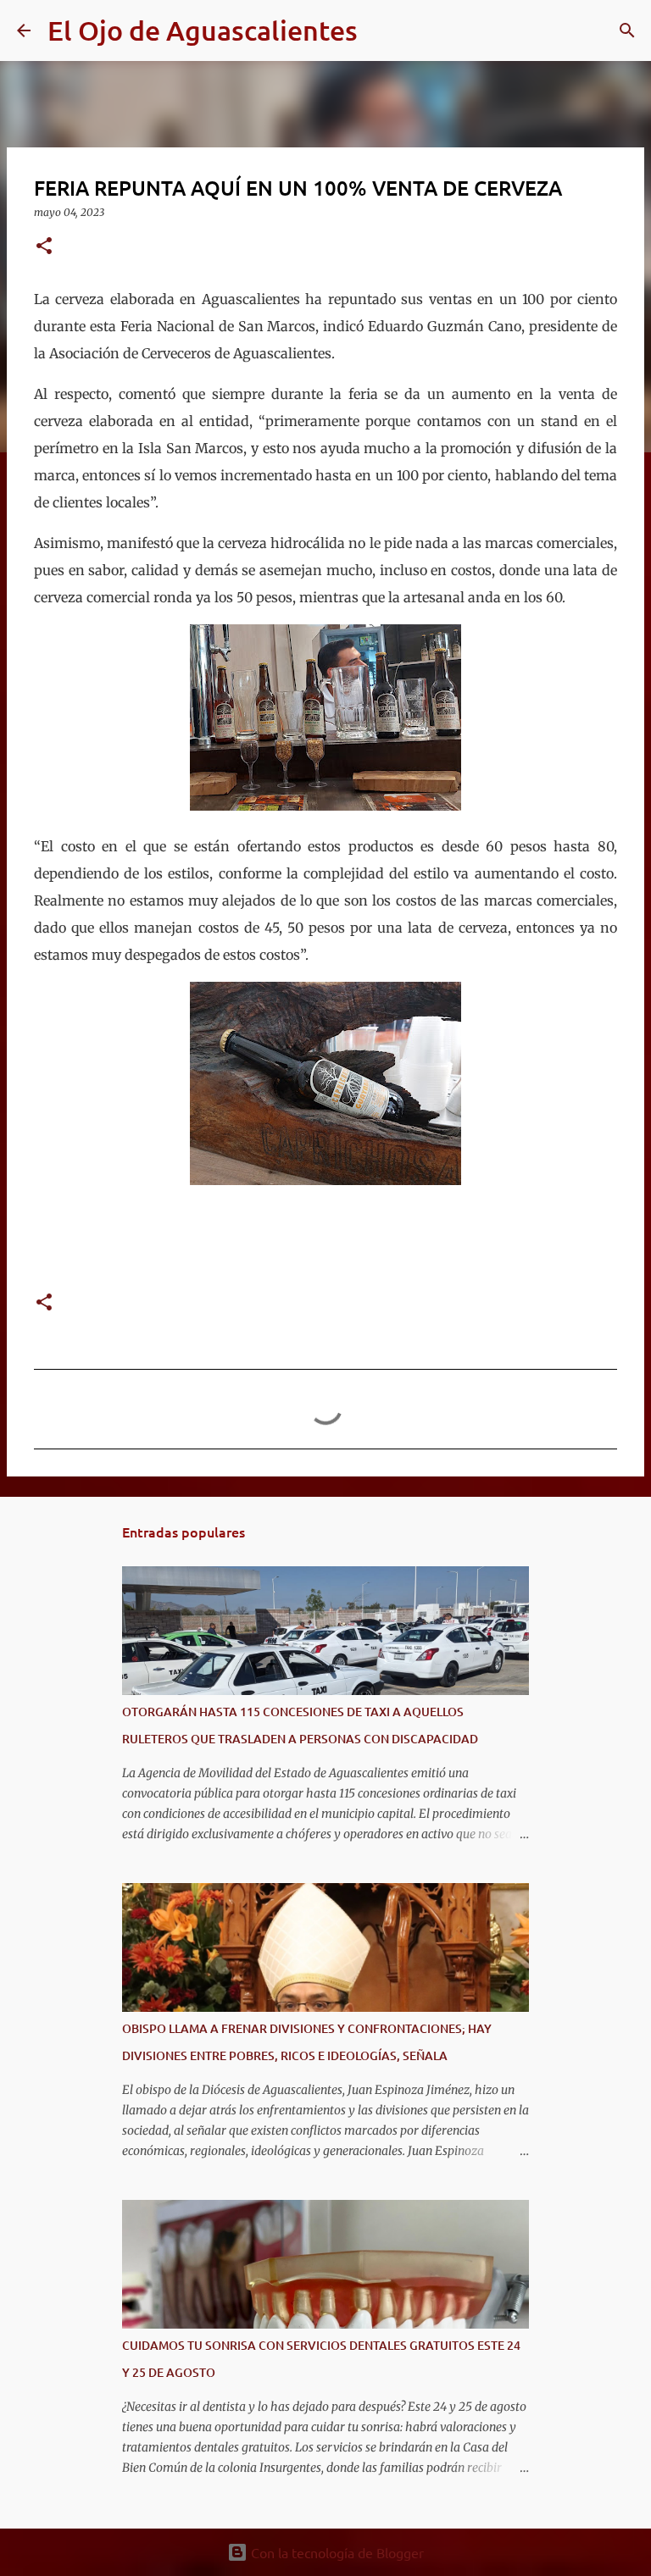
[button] (44, 247)
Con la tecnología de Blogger (336, 2552)
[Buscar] (381, 30)
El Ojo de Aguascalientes (203, 30)
